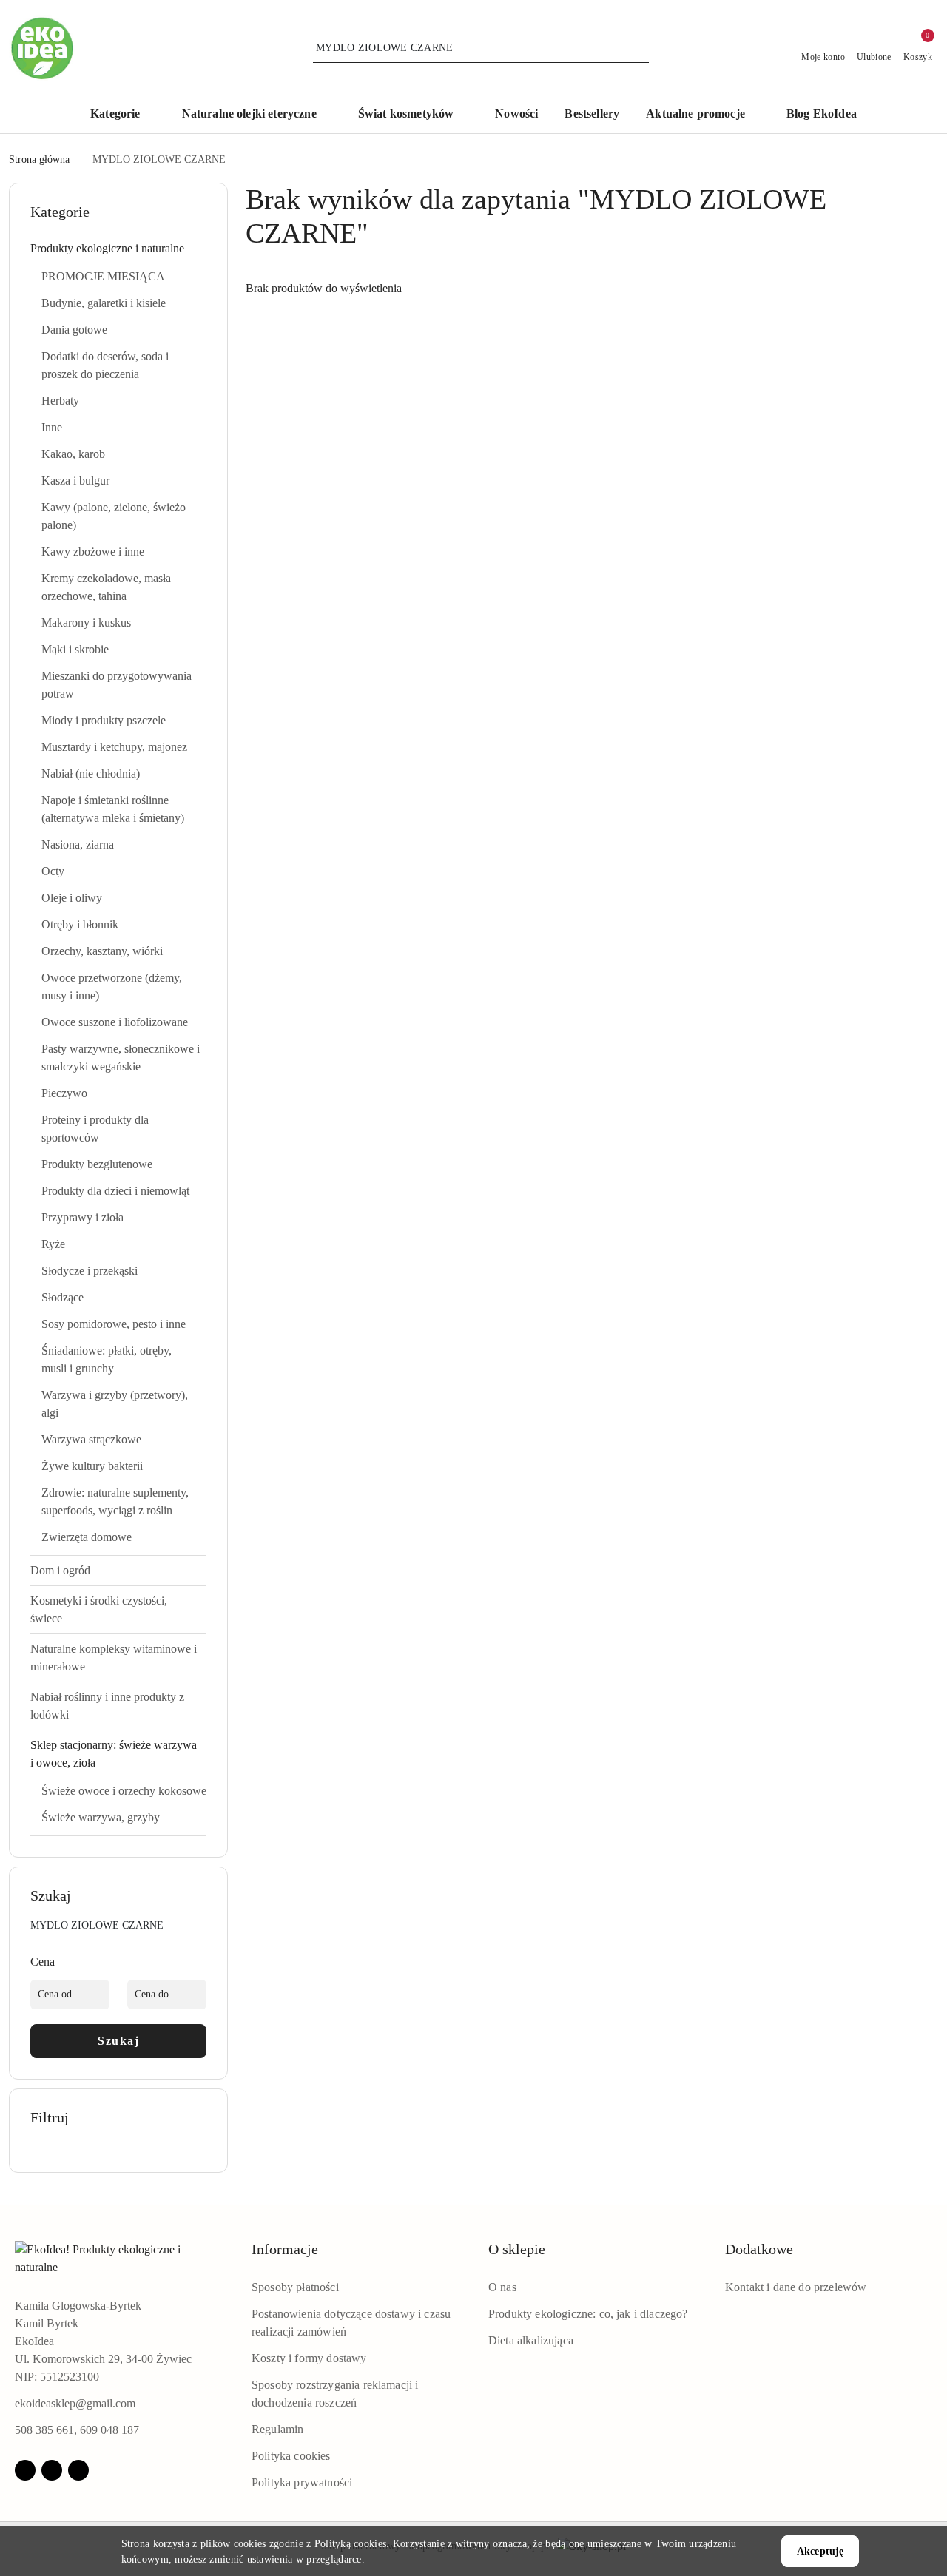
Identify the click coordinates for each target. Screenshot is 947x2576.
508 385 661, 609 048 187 (77, 2430)
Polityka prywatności (302, 2482)
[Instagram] (52, 2470)
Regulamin (277, 2429)
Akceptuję (820, 2551)
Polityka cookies (291, 2456)
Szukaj (118, 2041)
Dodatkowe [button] (759, 2249)
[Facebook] (25, 2470)
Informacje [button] (285, 2249)
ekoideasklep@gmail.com (75, 2403)
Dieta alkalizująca (531, 2340)
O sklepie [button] (517, 2249)
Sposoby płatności (295, 2287)
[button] (122, 115)
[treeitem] (118, 249)
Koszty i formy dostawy (309, 2358)
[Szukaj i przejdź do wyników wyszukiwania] (640, 48)
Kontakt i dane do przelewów (796, 2287)
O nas (502, 2287)
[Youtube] (78, 2470)
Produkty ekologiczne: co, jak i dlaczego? (588, 2314)
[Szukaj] (200, 1928)
